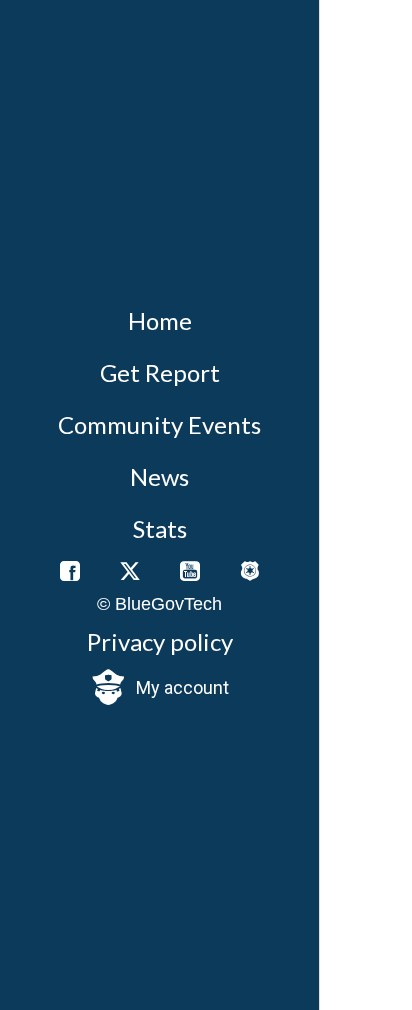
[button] (159, 688)
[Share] (361, 174)
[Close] (348, 28)
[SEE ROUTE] (349, 962)
